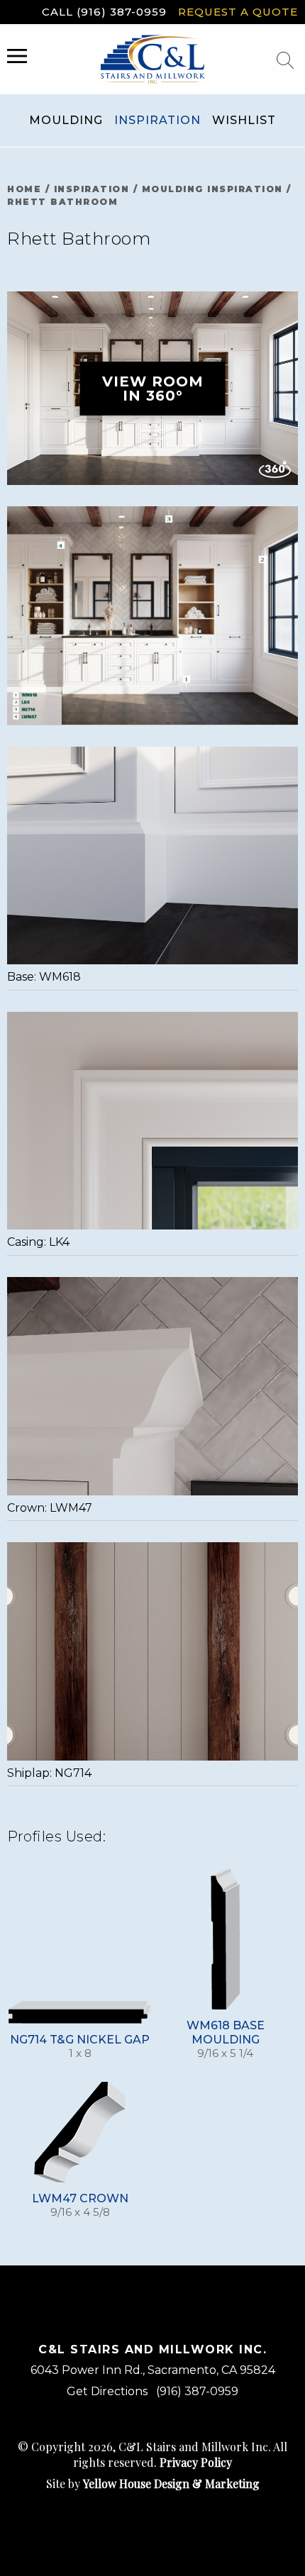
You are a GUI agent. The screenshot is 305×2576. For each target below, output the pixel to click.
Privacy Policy (196, 2462)
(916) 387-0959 (197, 2391)
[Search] (285, 60)
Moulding (66, 120)
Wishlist (244, 120)
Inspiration (157, 120)
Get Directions (107, 2391)
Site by (153, 2483)
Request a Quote (238, 12)
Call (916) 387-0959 (104, 12)
